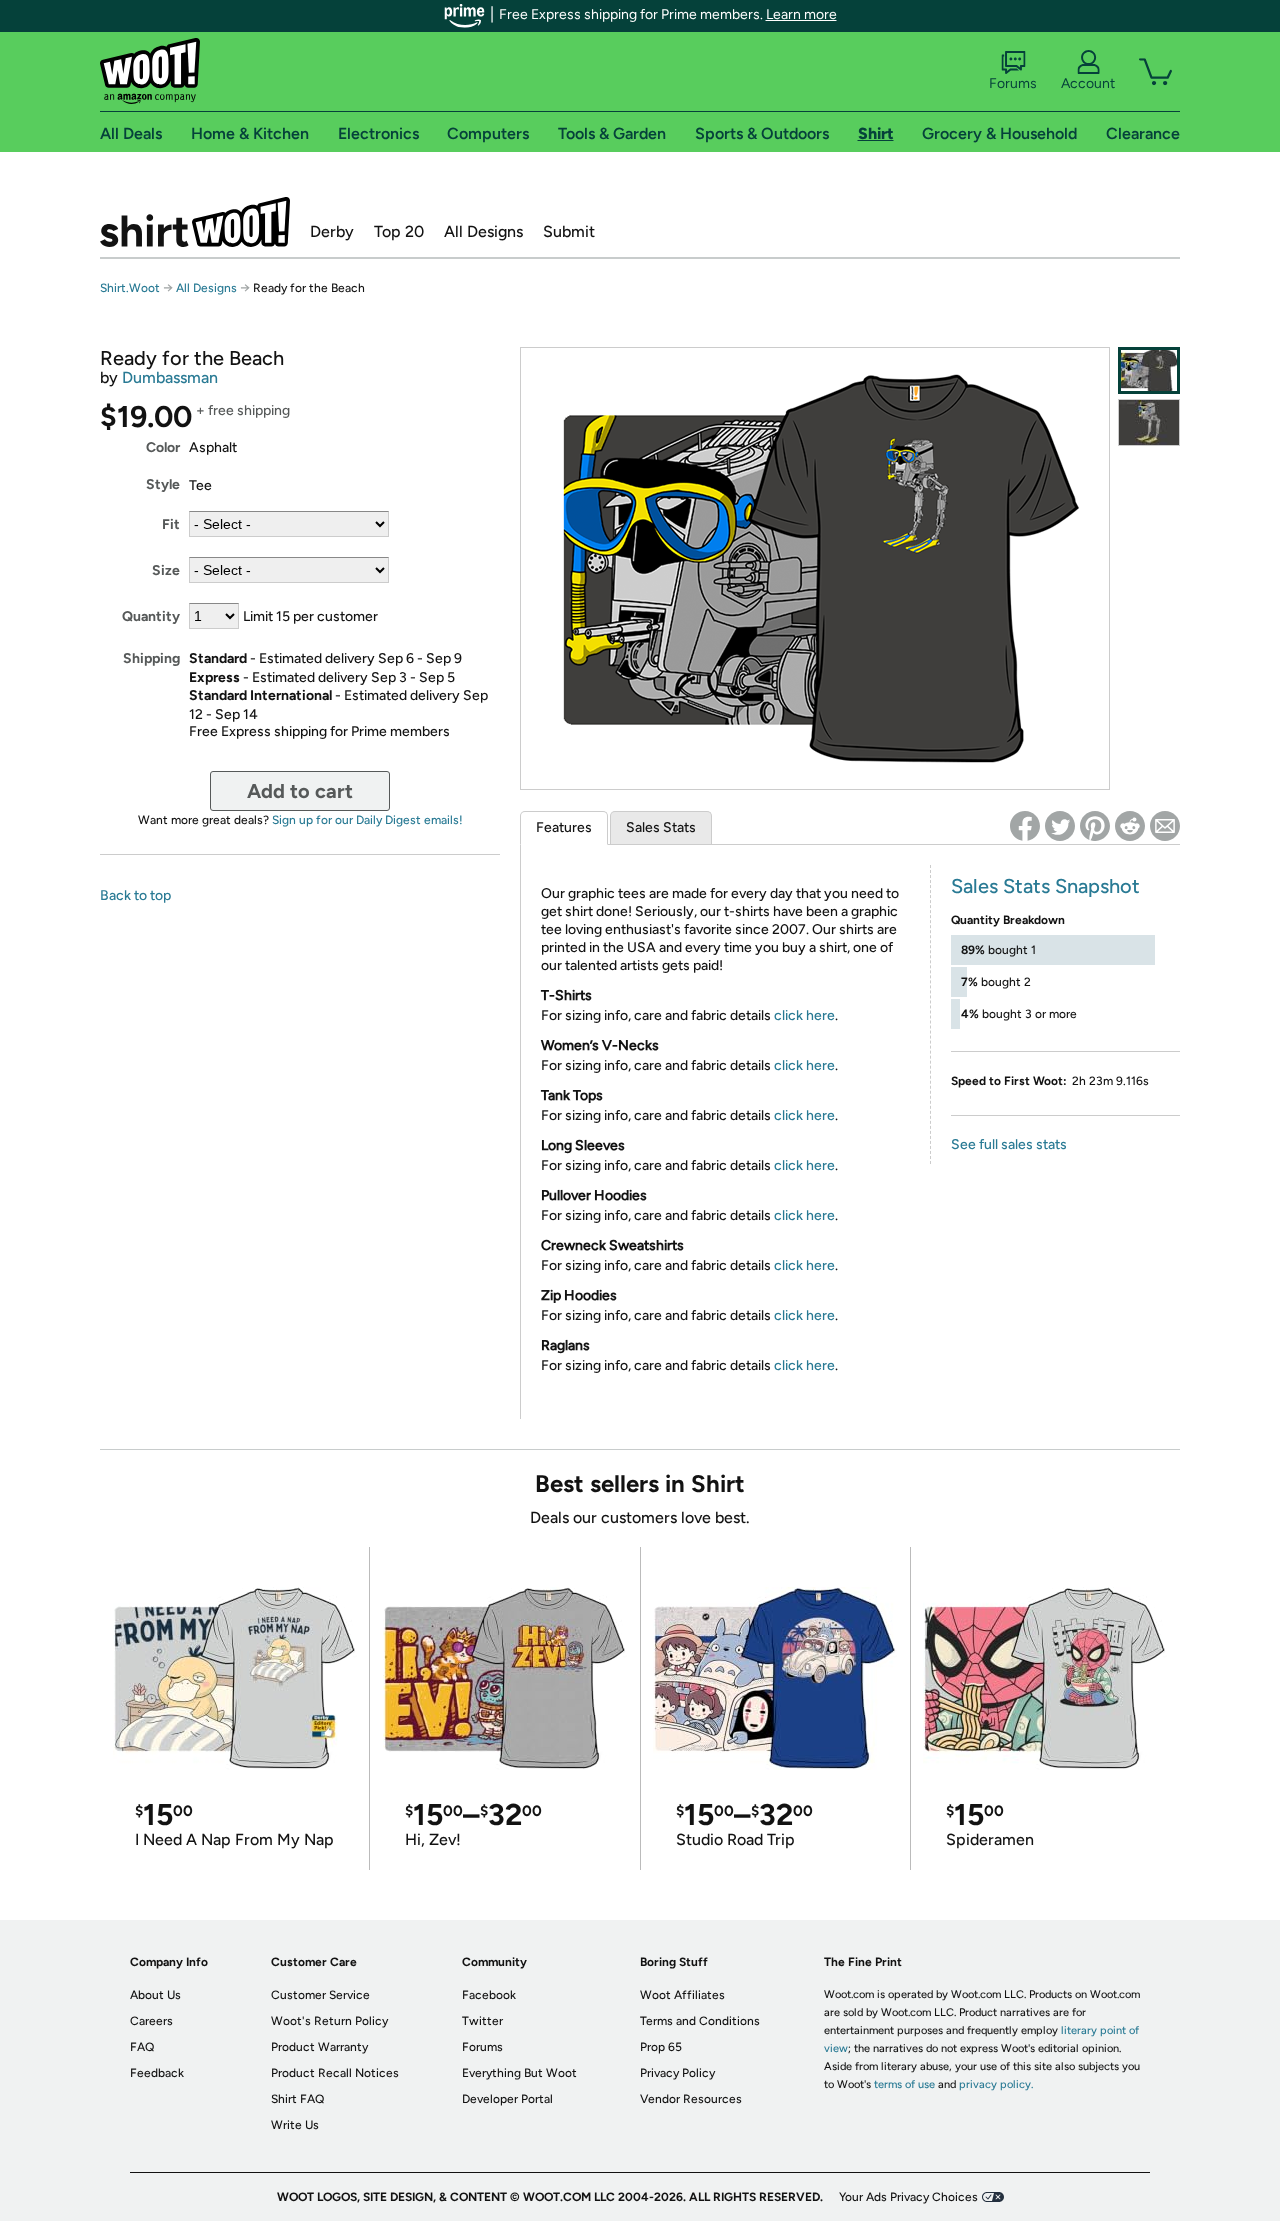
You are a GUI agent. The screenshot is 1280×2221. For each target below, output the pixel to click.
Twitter (482, 2021)
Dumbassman (170, 377)
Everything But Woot (519, 2073)
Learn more (801, 14)
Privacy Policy (677, 2073)
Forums (1013, 83)
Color (163, 447)
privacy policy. (996, 2084)
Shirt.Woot (195, 222)
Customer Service (320, 1995)
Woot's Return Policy (329, 2021)
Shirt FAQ (297, 2099)
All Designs (483, 231)
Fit (171, 524)
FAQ (142, 2047)
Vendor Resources (691, 2099)
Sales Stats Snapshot (1045, 886)
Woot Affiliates (682, 1995)
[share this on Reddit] (1130, 826)
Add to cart (300, 791)
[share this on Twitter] (1060, 826)
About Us (155, 1995)
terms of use (904, 2084)
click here (804, 1015)
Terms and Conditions (700, 2021)
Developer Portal (507, 2099)
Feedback (157, 2073)
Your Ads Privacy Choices (908, 2197)
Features (564, 827)
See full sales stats (1009, 1144)
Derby (332, 231)
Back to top (135, 895)
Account (1088, 83)
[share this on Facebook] (1025, 826)
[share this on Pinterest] (1095, 826)
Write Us (295, 2125)
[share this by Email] (1165, 826)
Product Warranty (319, 2047)
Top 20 (399, 231)
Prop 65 (661, 2047)
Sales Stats (661, 827)
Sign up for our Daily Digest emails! (367, 820)
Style (163, 484)
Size (166, 570)
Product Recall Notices (335, 2073)
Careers (151, 2021)
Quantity (151, 616)
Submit (569, 231)
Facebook (489, 1995)
